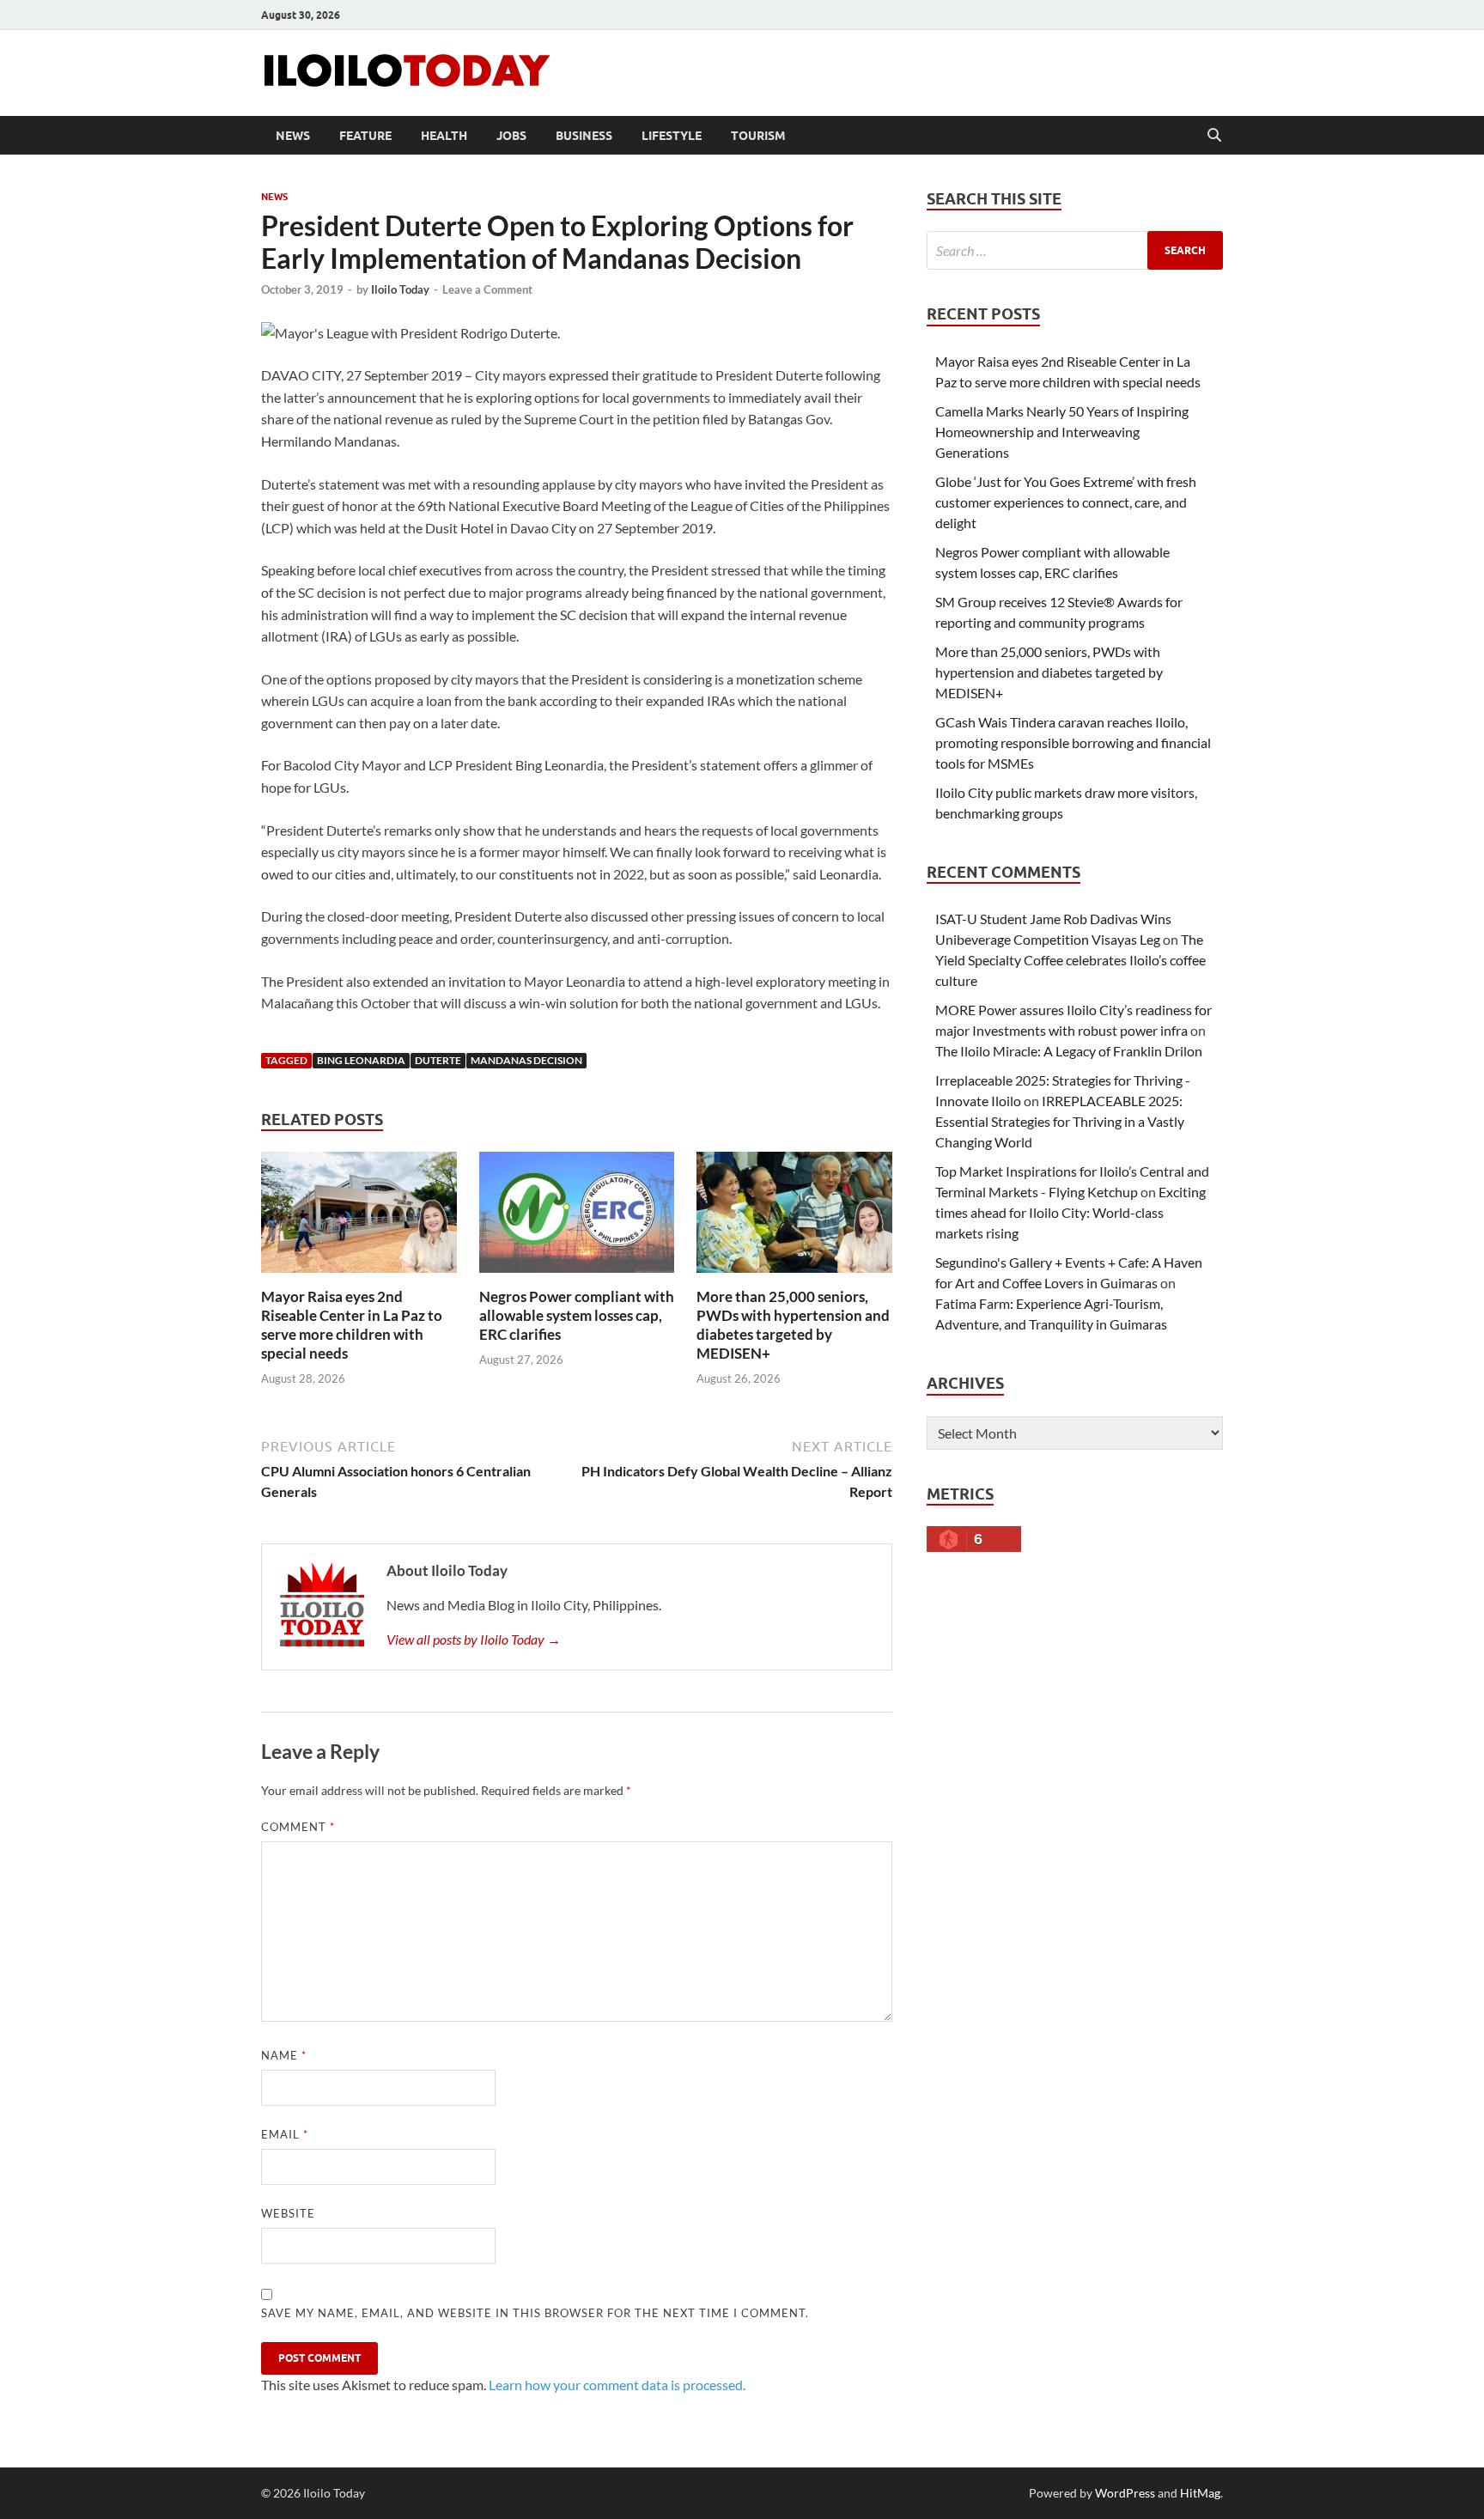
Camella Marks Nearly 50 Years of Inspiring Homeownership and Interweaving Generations (1062, 432)
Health (444, 136)
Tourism (758, 136)
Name (284, 2055)
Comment (298, 1827)
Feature (365, 136)
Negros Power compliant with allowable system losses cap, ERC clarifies (577, 1315)
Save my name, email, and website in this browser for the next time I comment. (535, 2313)
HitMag (1200, 2493)
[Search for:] (1075, 250)
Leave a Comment (487, 289)
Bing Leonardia (361, 1060)
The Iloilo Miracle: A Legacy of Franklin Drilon (1069, 1051)
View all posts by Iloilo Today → (474, 1639)
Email (285, 2134)
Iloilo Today (400, 289)
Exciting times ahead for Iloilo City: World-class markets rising (1070, 1212)
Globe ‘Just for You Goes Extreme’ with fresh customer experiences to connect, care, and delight (1066, 502)
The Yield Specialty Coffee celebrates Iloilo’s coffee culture (1070, 960)
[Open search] (1214, 136)
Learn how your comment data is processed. (617, 2385)
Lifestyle (672, 136)
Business (584, 136)
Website (288, 2213)
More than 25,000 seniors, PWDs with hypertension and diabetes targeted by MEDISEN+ (793, 1325)
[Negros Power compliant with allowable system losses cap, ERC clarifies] (577, 1217)
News (293, 136)
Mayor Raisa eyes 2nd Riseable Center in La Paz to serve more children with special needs (352, 1325)
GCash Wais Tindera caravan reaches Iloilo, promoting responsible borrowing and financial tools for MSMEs (1073, 742)
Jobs (511, 136)
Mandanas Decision (526, 1060)
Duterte (438, 1060)
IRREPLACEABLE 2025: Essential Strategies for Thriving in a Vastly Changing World (1060, 1121)
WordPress (1125, 2493)
